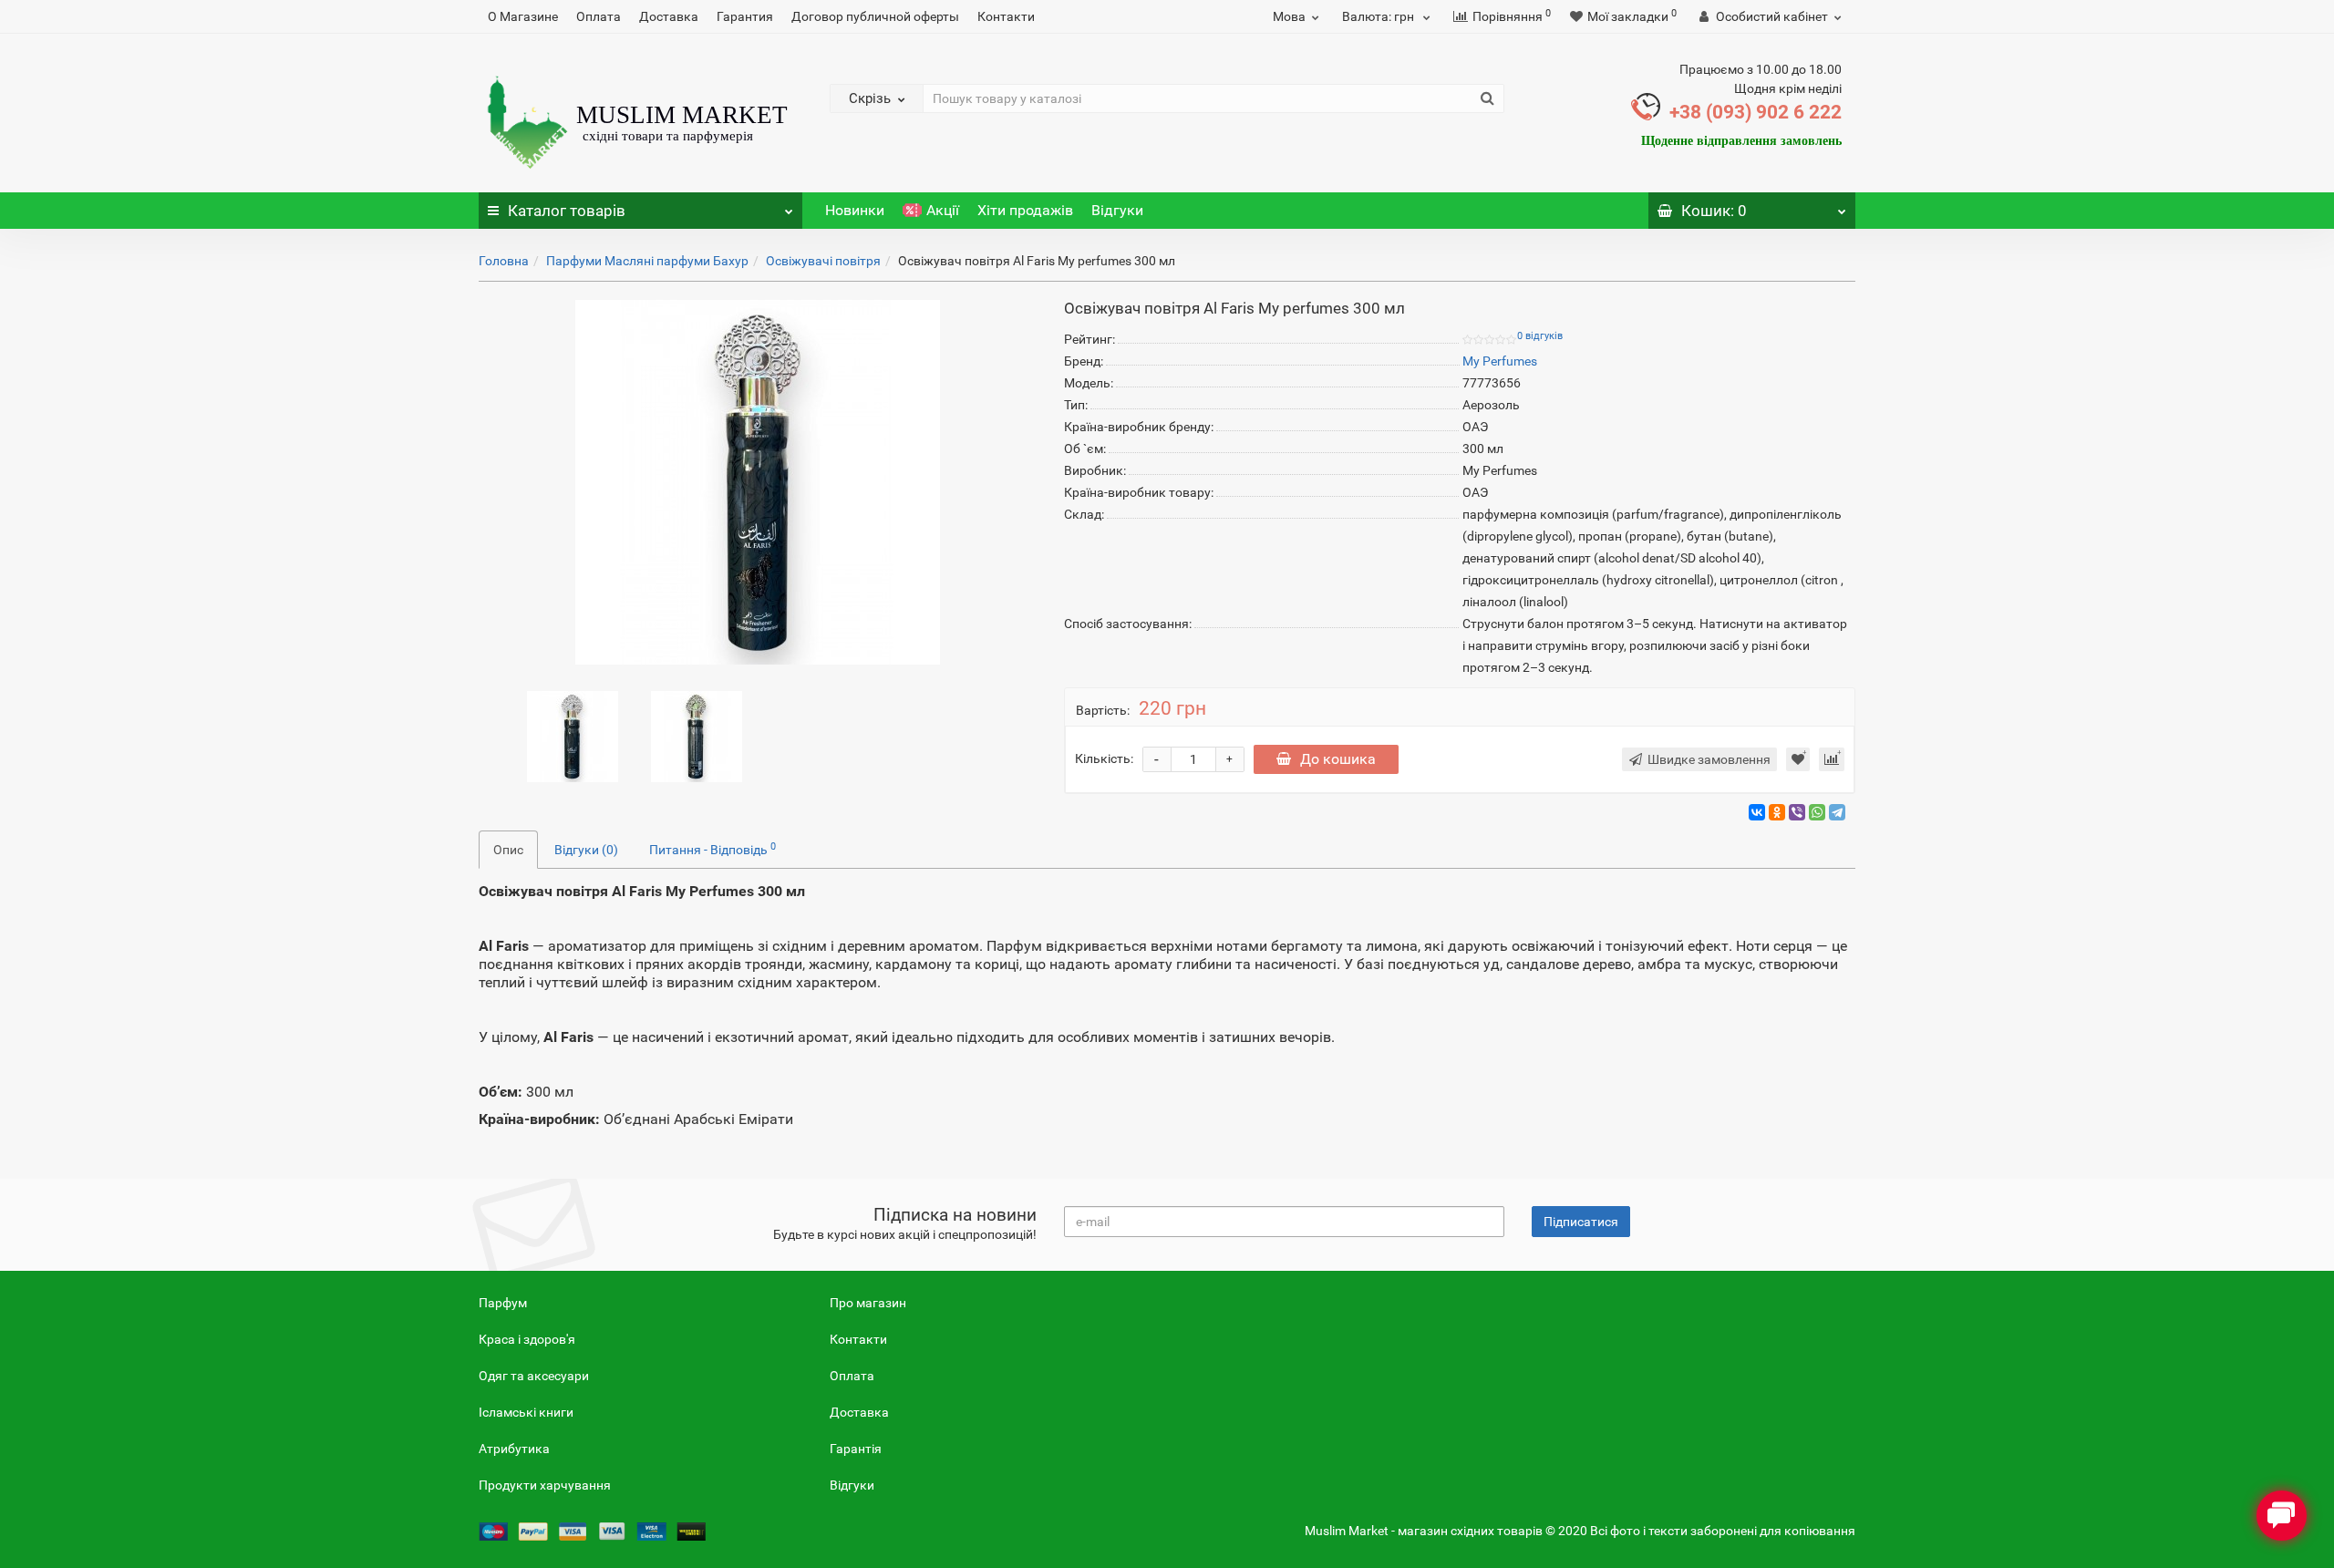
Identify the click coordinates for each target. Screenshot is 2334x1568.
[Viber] (1797, 812)
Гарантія (856, 1449)
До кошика (1338, 759)
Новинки (855, 210)
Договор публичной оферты (875, 16)
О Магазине (523, 16)
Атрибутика (514, 1449)
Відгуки (1117, 210)
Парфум (503, 1303)
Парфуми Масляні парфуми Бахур (647, 261)
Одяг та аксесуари (534, 1376)
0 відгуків (1540, 336)
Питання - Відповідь (713, 849)
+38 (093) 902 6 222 (1756, 112)
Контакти (1006, 16)
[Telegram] (1837, 812)
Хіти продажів (1025, 210)
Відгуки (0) (586, 850)
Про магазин (868, 1303)
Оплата (599, 16)
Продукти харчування (545, 1485)
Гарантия (745, 16)
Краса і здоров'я (527, 1339)
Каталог (567, 211)
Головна (504, 261)
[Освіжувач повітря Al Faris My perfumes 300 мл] (573, 736)
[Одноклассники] (1777, 812)
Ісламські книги (526, 1412)
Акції (943, 210)
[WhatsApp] (1817, 812)
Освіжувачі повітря (823, 261)
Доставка (669, 16)
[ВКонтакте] (1757, 812)
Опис (508, 850)
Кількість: (1104, 758)
